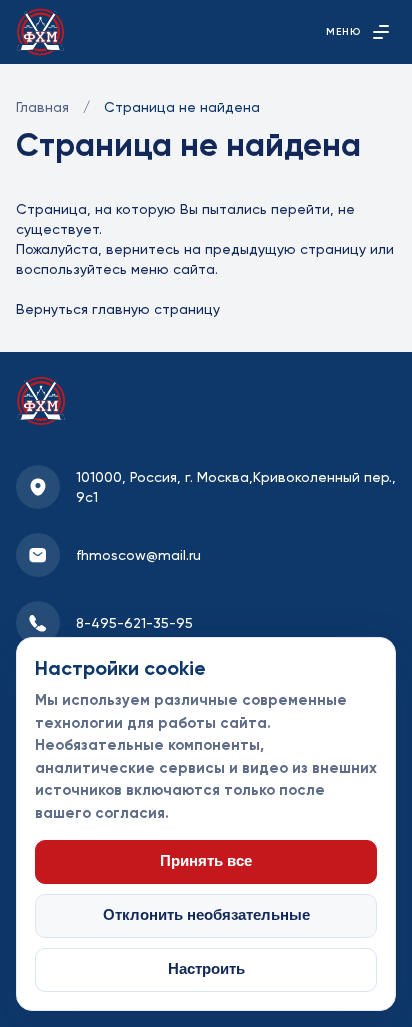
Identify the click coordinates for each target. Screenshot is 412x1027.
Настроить (206, 969)
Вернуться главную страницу (118, 309)
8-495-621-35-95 (134, 623)
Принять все (206, 861)
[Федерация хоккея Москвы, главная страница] (40, 32)
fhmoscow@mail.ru (138, 555)
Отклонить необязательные (206, 915)
